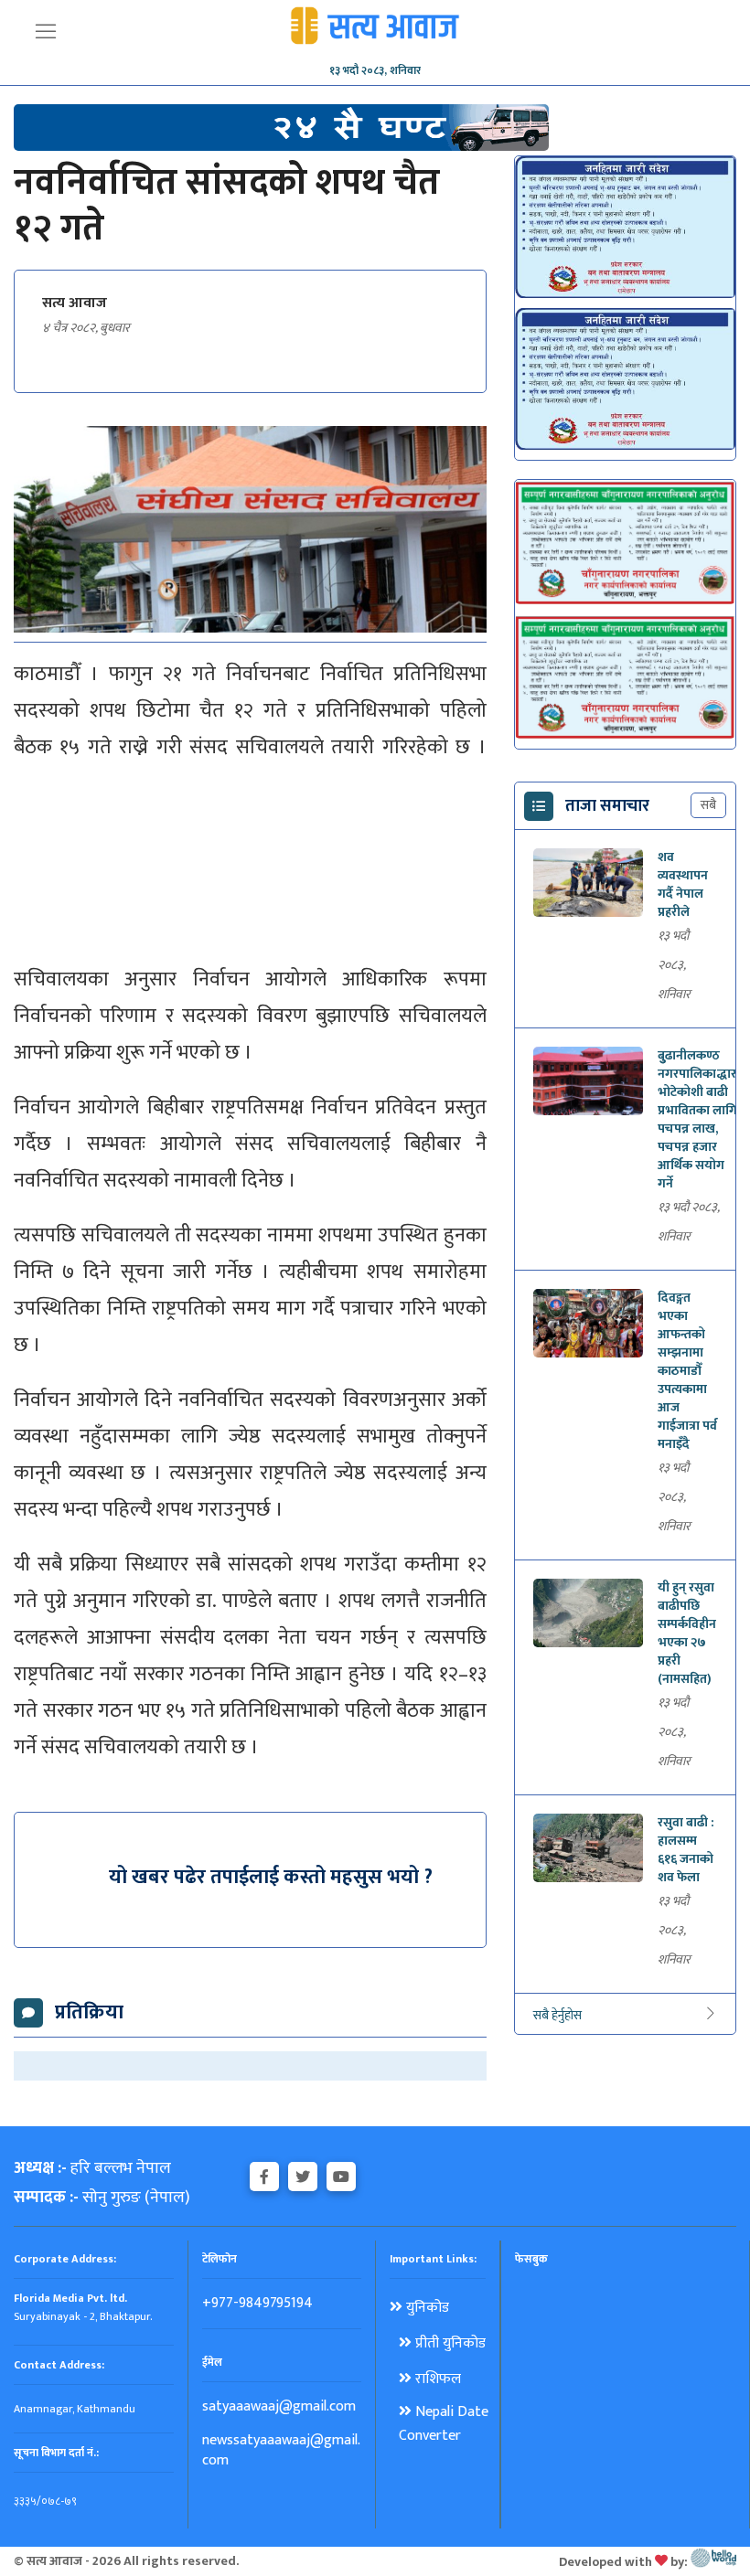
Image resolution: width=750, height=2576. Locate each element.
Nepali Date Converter (444, 2424)
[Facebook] (264, 2174)
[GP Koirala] (281, 127)
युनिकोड (426, 2308)
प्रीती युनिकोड (449, 2344)
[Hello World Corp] (713, 2561)
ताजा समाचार (607, 806)
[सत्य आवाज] (375, 23)
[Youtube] (341, 2174)
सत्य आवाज (75, 303)
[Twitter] (303, 2174)
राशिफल (436, 2379)
